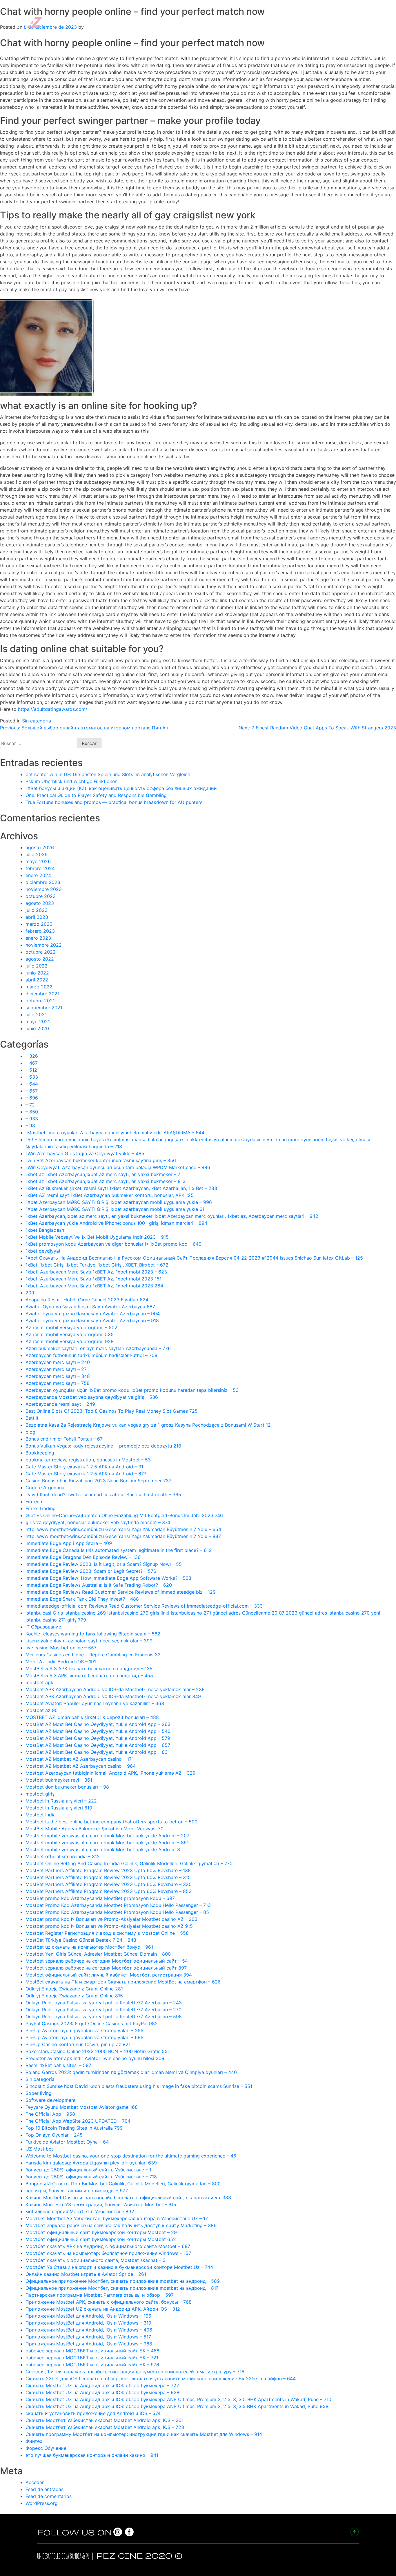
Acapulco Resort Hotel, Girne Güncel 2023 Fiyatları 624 (87, 1300)
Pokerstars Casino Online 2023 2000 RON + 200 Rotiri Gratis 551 (98, 2051)
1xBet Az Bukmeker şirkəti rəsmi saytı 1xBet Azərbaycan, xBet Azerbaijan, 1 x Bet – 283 (121, 1188)
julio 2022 (37, 966)
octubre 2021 (40, 1001)
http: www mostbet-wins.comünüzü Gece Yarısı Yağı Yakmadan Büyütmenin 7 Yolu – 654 (123, 1529)
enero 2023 (38, 938)
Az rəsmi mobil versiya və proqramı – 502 (71, 1327)
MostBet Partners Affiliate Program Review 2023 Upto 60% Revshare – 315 (108, 1877)
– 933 (32, 1119)
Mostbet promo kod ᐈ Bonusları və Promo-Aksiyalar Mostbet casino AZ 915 (109, 1926)
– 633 (32, 1077)
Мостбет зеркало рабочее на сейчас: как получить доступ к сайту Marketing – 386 (121, 2225)
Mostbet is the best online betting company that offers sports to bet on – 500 (111, 1822)
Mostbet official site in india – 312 (63, 1856)
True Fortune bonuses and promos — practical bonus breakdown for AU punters (114, 802)
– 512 (31, 1070)
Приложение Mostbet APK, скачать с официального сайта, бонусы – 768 (109, 2302)
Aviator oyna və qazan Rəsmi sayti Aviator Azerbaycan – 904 (93, 1314)
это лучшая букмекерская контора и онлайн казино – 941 (92, 2455)
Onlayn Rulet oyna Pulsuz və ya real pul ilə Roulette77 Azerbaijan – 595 (104, 2017)
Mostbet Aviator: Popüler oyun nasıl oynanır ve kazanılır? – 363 (95, 1703)
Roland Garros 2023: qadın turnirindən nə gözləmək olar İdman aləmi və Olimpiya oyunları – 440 (131, 2072)
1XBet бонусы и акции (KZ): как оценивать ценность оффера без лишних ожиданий (121, 788)
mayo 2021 (38, 1021)
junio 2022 (37, 973)
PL (88, 2556)
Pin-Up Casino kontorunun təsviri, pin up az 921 (78, 2044)
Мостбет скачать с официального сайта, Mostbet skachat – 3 (96, 2260)
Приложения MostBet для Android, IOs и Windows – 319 (88, 2323)
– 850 (32, 1112)
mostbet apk (39, 1682)
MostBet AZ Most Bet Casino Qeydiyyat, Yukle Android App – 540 (98, 1731)
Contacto (373, 21)
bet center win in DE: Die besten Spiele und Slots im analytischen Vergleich (108, 774)
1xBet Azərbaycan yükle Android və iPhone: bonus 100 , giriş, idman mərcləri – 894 (116, 1223)
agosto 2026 (40, 847)
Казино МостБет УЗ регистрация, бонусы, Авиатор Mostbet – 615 (101, 2204)
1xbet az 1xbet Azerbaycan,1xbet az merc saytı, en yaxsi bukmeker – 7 (103, 1174)
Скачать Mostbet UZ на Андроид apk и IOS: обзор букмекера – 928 (102, 2392)
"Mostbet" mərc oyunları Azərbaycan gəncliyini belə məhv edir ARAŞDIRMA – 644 (115, 1133)
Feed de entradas (44, 2489)
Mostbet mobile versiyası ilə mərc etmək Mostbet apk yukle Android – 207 (107, 1836)
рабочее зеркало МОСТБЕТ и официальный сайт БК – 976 (92, 2365)
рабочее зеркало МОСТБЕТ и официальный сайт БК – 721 (92, 2358)
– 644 (32, 1084)
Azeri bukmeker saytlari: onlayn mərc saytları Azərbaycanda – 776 (98, 1348)
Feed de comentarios (49, 2496)
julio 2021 (36, 1015)
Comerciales (273, 21)
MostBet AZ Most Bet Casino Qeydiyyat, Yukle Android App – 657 (98, 1745)
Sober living (39, 2093)
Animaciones (340, 21)
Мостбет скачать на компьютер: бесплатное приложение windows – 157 (108, 2253)
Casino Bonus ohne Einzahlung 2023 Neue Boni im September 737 (98, 1481)
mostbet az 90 (42, 1710)
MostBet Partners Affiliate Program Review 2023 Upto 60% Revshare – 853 (109, 1891)
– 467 (32, 1063)
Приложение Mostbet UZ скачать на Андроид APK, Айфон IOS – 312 (103, 2309)
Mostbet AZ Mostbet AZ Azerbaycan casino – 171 (80, 1759)
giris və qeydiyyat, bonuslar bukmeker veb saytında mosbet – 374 (98, 1522)
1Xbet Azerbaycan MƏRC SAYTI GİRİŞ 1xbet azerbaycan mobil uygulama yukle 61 (115, 1209)
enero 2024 (38, 875)
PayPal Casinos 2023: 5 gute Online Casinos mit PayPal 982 (92, 2024)
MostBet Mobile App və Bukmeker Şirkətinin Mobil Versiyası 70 (95, 1829)
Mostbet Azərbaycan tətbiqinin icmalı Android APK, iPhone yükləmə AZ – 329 (110, 1773)
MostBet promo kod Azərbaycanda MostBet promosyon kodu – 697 (100, 1898)
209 (30, 1293)
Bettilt (32, 1418)
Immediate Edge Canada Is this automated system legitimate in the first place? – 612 (119, 1550)
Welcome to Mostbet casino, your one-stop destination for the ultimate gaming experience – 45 (131, 2156)
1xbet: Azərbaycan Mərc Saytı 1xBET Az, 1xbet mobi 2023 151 (93, 1279)
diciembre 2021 (42, 994)
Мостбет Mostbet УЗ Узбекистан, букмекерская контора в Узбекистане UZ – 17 (117, 2218)
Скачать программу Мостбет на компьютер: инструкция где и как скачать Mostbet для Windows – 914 (144, 2434)
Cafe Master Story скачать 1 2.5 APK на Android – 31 (84, 1467)
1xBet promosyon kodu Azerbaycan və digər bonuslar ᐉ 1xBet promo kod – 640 (113, 1244)
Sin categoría (37, 721)
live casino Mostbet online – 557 (61, 1648)
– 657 (32, 1091)
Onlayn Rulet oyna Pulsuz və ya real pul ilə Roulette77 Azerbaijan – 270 (103, 2010)
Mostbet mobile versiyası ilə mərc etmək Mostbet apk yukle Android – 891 (107, 1843)
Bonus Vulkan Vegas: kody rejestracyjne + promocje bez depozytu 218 (103, 1446)
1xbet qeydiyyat (43, 1251)
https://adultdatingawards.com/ (53, 709)
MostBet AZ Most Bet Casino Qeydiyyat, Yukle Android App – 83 (97, 1752)
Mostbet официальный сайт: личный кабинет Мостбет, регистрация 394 (109, 1975)
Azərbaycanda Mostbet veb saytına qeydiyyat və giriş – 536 (92, 1397)
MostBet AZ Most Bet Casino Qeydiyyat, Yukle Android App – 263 (98, 1724)
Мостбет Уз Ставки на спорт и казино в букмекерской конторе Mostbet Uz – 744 (119, 2267)
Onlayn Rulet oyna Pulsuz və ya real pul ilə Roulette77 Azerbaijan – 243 (104, 2003)
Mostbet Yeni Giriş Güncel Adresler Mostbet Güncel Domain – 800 (98, 1954)
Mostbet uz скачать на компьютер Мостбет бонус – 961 (89, 1947)
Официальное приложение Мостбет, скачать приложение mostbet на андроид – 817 (122, 2288)
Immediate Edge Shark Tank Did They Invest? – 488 (82, 1599)
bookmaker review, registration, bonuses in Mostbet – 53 (88, 1460)
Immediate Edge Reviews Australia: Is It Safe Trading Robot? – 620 (99, 1585)
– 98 (30, 1126)
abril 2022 (37, 980)
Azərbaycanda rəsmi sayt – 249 (60, 1404)
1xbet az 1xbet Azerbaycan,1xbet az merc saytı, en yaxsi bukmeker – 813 (106, 1181)
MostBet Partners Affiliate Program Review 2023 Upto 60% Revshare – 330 (109, 1884)
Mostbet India (41, 1815)
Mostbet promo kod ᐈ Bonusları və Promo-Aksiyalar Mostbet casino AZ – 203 (111, 1919)
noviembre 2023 (44, 889)
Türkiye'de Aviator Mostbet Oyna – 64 (67, 2142)
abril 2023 (37, 917)
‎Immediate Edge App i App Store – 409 (69, 1543)
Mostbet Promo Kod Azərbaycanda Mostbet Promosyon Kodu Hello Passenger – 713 (118, 1905)
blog (30, 1432)
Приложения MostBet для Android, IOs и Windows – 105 (88, 2316)
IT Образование (43, 1627)
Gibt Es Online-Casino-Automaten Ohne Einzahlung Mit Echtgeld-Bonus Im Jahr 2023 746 (124, 1515)
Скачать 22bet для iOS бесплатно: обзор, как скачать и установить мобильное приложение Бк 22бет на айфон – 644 (161, 2378)
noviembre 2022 (44, 945)
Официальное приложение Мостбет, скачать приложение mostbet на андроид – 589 (123, 2281)
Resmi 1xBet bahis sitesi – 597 (58, 2065)
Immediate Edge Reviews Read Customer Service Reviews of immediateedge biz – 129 (121, 1592)
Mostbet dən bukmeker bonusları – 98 (67, 1787)
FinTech (34, 1501)
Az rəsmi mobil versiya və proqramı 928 (70, 1341)
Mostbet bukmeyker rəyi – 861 (59, 1780)
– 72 (30, 1105)
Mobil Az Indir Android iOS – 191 (61, 1662)
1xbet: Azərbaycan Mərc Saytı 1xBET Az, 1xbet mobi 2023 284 (94, 1286)
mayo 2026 (38, 861)
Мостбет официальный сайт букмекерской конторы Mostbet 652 (101, 2239)
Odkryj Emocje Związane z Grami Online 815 (74, 1996)
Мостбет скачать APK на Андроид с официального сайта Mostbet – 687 (108, 2246)
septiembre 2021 (44, 1008)
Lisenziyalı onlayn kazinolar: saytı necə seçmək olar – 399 (89, 1641)
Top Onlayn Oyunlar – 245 (54, 2135)
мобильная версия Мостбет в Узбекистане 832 (80, 2211)
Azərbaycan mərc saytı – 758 (58, 1383)
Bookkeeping (40, 1453)
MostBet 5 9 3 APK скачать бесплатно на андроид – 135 (89, 1669)
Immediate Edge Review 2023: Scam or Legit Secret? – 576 (91, 1571)
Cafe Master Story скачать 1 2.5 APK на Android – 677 (86, 1474)
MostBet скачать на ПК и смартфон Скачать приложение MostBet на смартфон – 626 (123, 1982)
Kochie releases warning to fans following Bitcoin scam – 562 (93, 1634)
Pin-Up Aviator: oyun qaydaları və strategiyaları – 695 (85, 2037)
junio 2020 (37, 1028)
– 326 (32, 1056)
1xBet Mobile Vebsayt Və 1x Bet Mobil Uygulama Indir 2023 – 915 (97, 1237)
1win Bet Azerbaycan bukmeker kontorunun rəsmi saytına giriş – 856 (101, 1160)
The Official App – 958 (50, 2114)
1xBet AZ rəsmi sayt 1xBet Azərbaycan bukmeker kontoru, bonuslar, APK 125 (110, 1195)
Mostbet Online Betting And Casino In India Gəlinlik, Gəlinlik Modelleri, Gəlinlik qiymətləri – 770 (129, 1863)
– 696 (32, 1098)
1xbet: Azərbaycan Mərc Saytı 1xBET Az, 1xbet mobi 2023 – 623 (96, 1272)
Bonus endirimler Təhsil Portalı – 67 (64, 1439)
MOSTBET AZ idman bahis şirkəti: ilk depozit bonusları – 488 (92, 1717)
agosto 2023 (40, 903)
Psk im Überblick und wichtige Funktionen (71, 781)
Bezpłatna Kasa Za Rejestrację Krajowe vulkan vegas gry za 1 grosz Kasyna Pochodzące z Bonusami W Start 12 (148, 1425)
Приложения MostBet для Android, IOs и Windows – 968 (89, 2344)
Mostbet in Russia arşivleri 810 (59, 1808)
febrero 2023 (40, 931)
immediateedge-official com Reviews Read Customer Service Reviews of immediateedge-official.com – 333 (144, 1606)
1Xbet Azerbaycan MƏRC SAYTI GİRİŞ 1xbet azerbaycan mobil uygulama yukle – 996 (119, 1202)
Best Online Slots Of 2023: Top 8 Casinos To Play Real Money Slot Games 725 (112, 1411)
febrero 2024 (40, 868)
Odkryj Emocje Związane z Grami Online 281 (74, 1989)
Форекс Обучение (46, 2448)
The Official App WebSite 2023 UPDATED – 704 (78, 2121)
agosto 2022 (40, 959)
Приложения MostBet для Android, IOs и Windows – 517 (88, 2337)
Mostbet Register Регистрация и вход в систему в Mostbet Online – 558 (107, 1933)
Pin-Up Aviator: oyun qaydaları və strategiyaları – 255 (85, 2030)
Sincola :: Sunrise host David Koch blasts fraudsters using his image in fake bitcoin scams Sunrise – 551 (139, 2086)
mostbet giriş (40, 1794)
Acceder (35, 2482)
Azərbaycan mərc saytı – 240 (58, 1362)
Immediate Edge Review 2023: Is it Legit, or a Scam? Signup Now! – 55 (104, 1564)
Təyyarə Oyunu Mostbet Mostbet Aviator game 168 (82, 2107)
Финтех (34, 2441)
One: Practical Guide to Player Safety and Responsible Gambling (96, 795)
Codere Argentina (45, 1488)
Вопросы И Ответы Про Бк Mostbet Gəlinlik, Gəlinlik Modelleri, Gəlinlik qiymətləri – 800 (123, 2184)
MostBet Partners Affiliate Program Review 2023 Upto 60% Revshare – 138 (108, 1870)
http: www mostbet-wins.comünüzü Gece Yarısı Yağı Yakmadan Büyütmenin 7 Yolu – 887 (123, 1536)
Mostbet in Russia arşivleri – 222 (61, 1801)
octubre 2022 (41, 952)
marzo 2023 (39, 924)
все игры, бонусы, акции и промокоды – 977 (77, 2191)
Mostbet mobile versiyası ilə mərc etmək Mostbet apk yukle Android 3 (103, 1849)
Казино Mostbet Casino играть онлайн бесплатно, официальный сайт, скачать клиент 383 (128, 2198)
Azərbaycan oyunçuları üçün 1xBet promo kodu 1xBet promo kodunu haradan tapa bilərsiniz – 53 (132, 1390)
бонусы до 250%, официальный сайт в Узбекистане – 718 (91, 2177)
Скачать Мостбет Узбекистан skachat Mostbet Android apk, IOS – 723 (105, 2427)
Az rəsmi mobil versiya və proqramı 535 (70, 1334)
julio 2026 (37, 854)
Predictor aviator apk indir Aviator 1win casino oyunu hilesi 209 (95, 2058)
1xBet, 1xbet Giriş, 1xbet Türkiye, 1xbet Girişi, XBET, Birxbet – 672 (97, 1265)
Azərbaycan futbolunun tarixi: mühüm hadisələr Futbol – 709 (91, 1355)
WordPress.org (42, 2503)
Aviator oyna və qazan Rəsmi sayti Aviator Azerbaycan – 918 (92, 1320)
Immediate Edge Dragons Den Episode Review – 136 (83, 1557)
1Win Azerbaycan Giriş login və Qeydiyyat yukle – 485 (85, 1153)
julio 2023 (37, 910)
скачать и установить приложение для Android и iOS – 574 (93, 2413)
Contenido (306, 21)
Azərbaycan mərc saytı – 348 (58, 1376)
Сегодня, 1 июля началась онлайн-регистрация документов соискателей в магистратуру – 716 (135, 2372)
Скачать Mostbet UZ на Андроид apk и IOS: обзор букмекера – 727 (102, 2385)
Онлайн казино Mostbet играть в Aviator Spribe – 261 (86, 2274)
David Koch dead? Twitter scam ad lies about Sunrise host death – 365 (103, 1494)
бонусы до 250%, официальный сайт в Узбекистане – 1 (88, 2170)
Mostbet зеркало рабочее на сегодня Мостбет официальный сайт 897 (106, 1968)
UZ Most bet (39, 2149)
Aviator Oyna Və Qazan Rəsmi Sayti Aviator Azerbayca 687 (90, 1307)
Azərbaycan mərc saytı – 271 (57, 1369)
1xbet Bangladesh (45, 1230)
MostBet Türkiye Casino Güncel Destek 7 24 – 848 (81, 1940)
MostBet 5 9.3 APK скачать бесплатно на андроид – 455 (89, 1675)
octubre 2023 (41, 896)
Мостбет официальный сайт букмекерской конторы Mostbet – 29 (101, 2232)
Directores (238, 21)
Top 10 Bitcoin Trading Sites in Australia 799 (74, 2128)
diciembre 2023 (43, 882)
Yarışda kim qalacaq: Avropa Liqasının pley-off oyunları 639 (91, 2163)
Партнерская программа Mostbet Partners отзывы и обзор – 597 (100, 2295)
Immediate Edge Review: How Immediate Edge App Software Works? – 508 (108, 1578)
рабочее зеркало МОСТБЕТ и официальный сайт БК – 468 (92, 2351)
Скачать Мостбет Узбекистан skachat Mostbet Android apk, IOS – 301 (105, 2420)
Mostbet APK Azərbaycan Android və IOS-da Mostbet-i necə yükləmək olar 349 (113, 1696)
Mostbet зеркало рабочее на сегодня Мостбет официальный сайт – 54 (107, 1961)
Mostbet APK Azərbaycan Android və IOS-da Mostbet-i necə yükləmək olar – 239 (115, 1689)
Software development (51, 2100)
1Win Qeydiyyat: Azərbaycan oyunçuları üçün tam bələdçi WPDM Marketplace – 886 (118, 1167)
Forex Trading (41, 1508)
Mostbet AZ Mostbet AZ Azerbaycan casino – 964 (81, 1766)
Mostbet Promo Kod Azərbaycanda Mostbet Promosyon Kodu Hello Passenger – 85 (117, 1912)
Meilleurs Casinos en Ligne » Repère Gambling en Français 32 (93, 1655)
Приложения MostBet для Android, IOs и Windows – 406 (89, 2330)
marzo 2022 (39, 987)
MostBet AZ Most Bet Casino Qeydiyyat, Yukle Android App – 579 (98, 1738)
